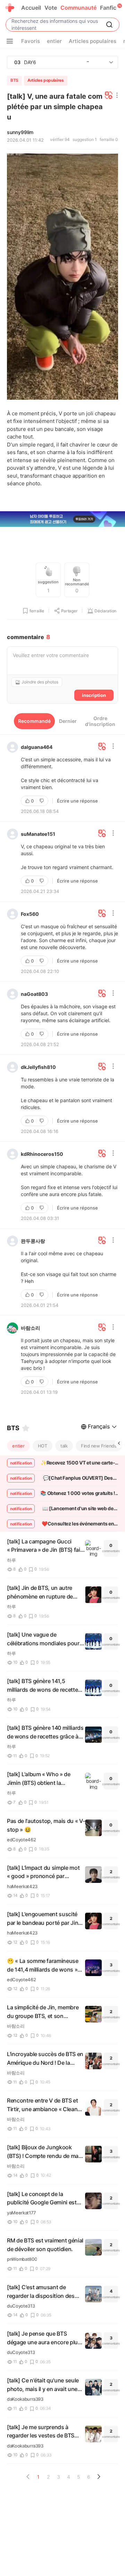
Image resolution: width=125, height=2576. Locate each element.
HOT (43, 1446)
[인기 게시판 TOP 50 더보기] (111, 62)
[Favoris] (26, 1428)
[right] (119, 1443)
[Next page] (99, 2477)
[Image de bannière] (62, 520)
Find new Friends (99, 1446)
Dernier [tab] (68, 721)
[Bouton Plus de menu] (10, 41)
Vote (51, 8)
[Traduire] (109, 96)
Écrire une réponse (77, 801)
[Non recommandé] (42, 801)
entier (18, 1446)
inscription (94, 695)
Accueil (31, 8)
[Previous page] (28, 2477)
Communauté (78, 8)
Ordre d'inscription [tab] (100, 721)
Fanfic (108, 8)
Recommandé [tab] (34, 721)
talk (64, 1446)
